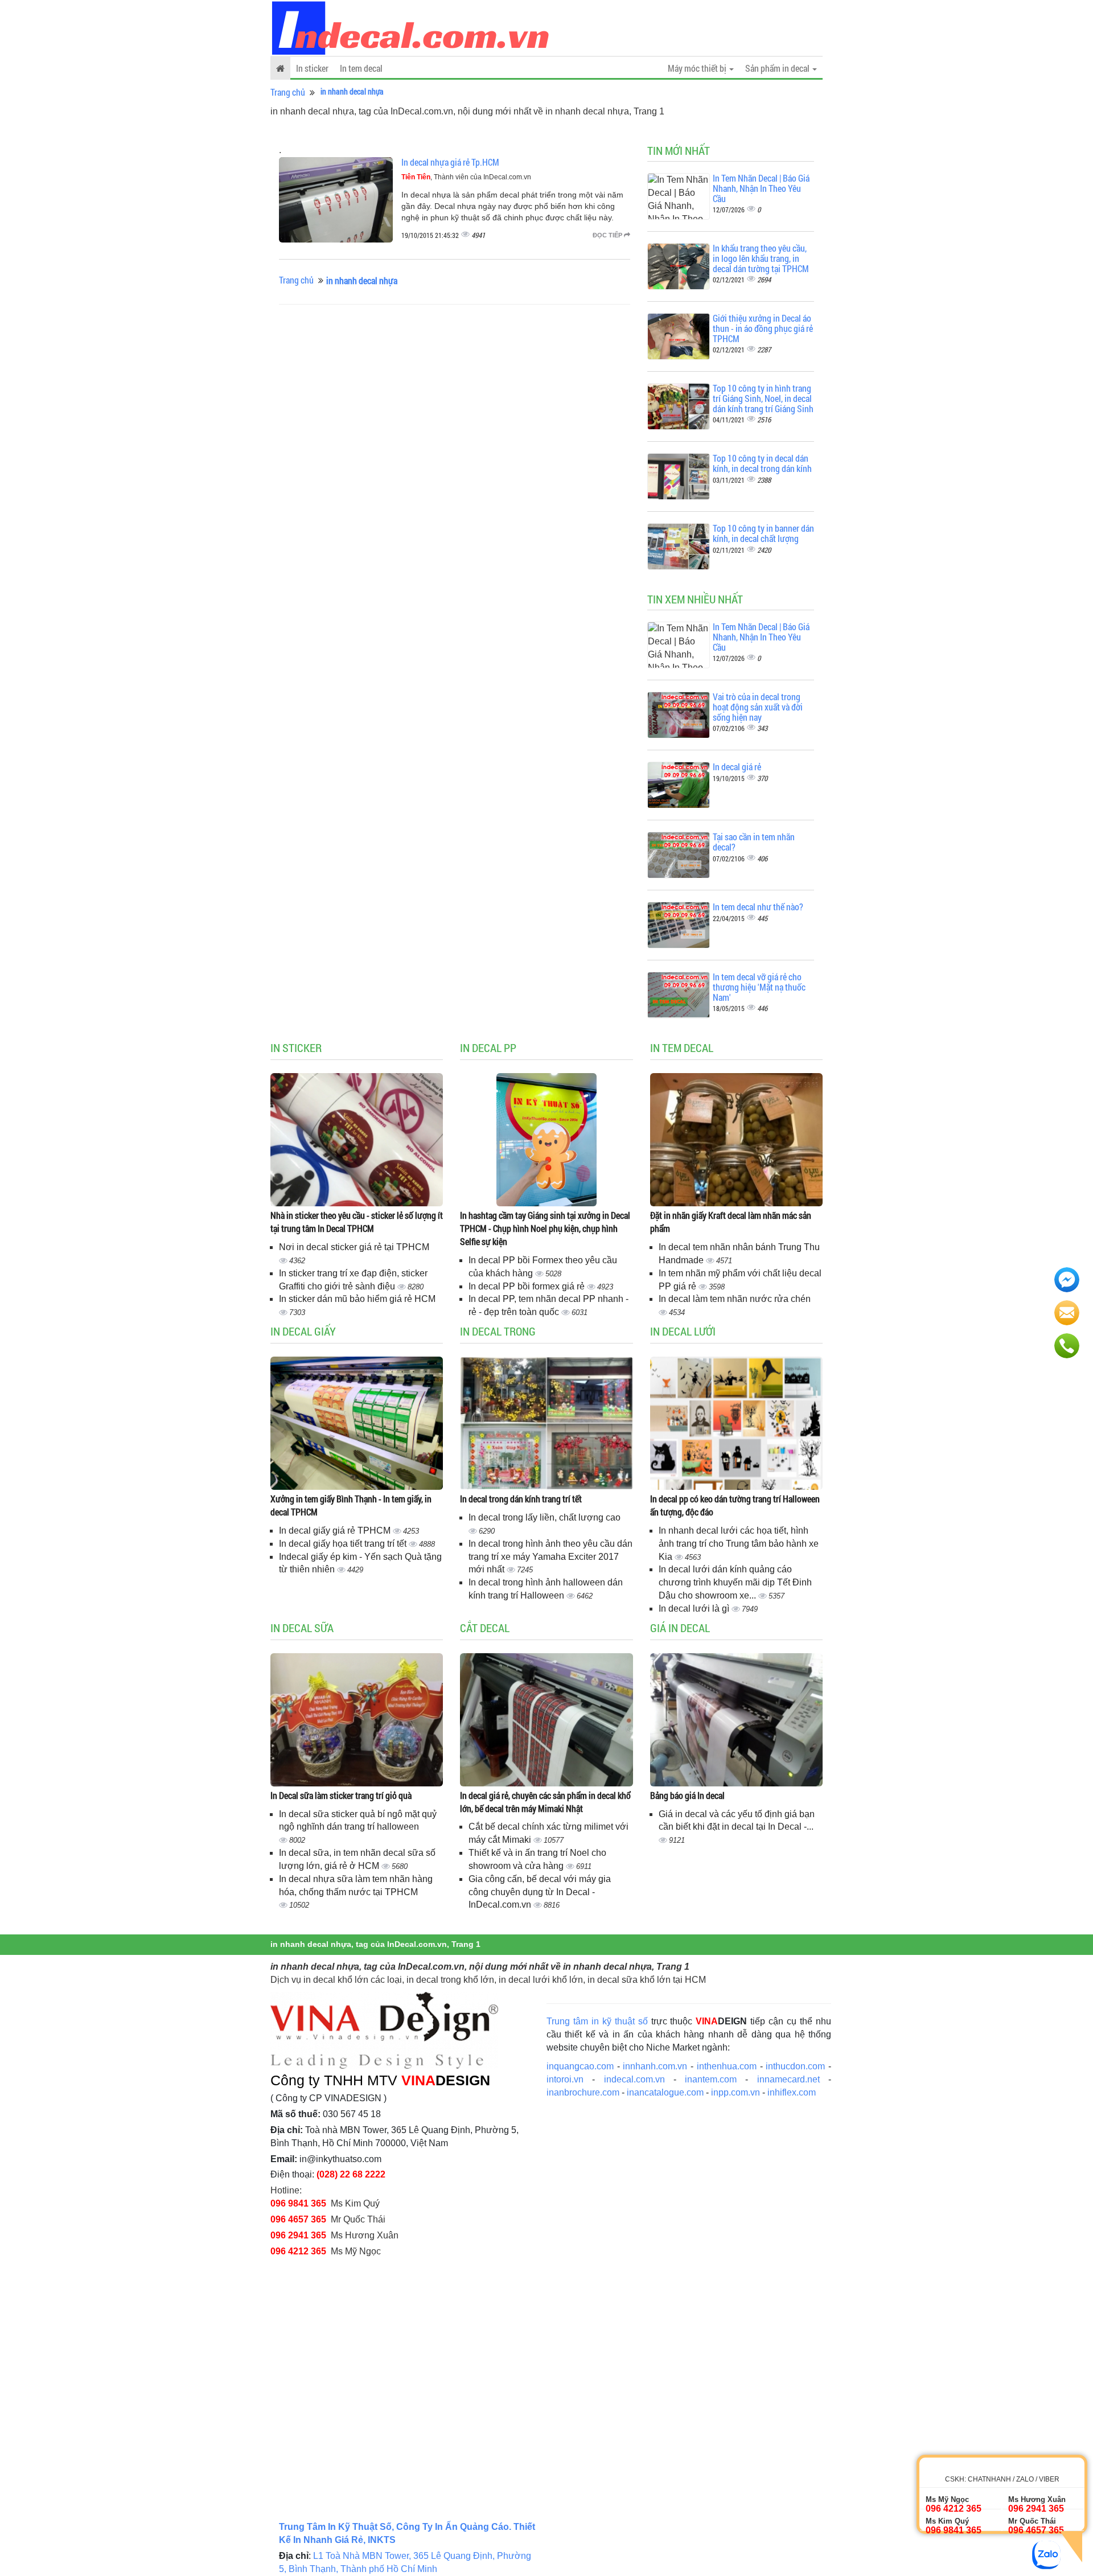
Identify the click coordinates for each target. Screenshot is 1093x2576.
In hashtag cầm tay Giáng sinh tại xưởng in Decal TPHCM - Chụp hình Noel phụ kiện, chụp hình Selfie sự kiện (545, 1228)
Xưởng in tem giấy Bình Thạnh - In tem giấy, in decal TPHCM (351, 1505)
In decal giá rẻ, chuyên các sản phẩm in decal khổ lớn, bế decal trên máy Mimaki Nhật (545, 1802)
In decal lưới (683, 1331)
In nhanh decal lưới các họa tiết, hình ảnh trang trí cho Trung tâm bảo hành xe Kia (739, 1544)
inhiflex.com (792, 2092)
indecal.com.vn (634, 2079)
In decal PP (488, 1047)
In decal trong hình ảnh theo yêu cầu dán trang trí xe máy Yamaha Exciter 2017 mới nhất (550, 1557)
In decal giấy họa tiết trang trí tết (344, 1544)
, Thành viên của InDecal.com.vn (466, 177)
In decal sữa (302, 1628)
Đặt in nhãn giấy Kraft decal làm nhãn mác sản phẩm (731, 1222)
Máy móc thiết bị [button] (698, 68)
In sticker (312, 68)
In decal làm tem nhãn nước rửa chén (735, 1299)
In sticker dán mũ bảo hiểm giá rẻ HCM (357, 1299)
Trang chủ (288, 92)
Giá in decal (680, 1628)
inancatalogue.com (665, 2092)
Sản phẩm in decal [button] (778, 68)
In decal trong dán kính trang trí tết (521, 1499)
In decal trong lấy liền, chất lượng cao (545, 1517)
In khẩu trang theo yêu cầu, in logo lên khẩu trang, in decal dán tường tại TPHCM (761, 258)
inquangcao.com (580, 2066)
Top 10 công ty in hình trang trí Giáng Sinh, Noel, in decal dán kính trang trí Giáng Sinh (763, 398)
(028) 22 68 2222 (351, 2174)
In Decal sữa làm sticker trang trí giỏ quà (341, 1795)
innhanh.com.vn (655, 2066)
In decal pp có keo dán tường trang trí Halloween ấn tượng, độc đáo (735, 1505)
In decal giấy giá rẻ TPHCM (336, 1531)
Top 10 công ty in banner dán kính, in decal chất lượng (763, 533)
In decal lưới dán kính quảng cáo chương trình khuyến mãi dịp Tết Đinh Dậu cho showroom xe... (735, 1582)
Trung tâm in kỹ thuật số (597, 2021)
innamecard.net (788, 2079)
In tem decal (361, 68)
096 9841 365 (298, 2203)
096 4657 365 (298, 2219)
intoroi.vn (565, 2079)
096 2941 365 (298, 2235)
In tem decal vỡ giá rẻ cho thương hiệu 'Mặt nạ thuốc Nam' (759, 987)
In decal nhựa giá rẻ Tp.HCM (450, 162)
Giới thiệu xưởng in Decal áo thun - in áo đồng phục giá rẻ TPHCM (763, 328)
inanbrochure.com (583, 2092)
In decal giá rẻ (737, 767)
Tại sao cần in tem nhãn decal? (754, 842)
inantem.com (711, 2079)
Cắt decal (485, 1628)
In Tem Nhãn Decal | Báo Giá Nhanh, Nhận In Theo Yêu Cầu (761, 188)
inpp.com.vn (735, 2092)
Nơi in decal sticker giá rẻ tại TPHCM (354, 1247)
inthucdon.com (795, 2066)
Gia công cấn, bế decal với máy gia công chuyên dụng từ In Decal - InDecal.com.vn (540, 1892)
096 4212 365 (298, 2251)
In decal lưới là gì (695, 1609)
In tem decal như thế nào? (758, 907)
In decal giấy (303, 1331)
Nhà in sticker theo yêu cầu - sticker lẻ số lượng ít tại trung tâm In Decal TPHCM (357, 1222)
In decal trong (498, 1331)
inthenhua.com (727, 2066)
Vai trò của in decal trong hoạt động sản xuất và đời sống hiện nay (758, 706)
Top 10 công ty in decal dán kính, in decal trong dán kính (762, 463)
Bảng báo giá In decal (687, 1795)
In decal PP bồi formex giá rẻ (528, 1286)
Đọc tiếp (608, 235)
